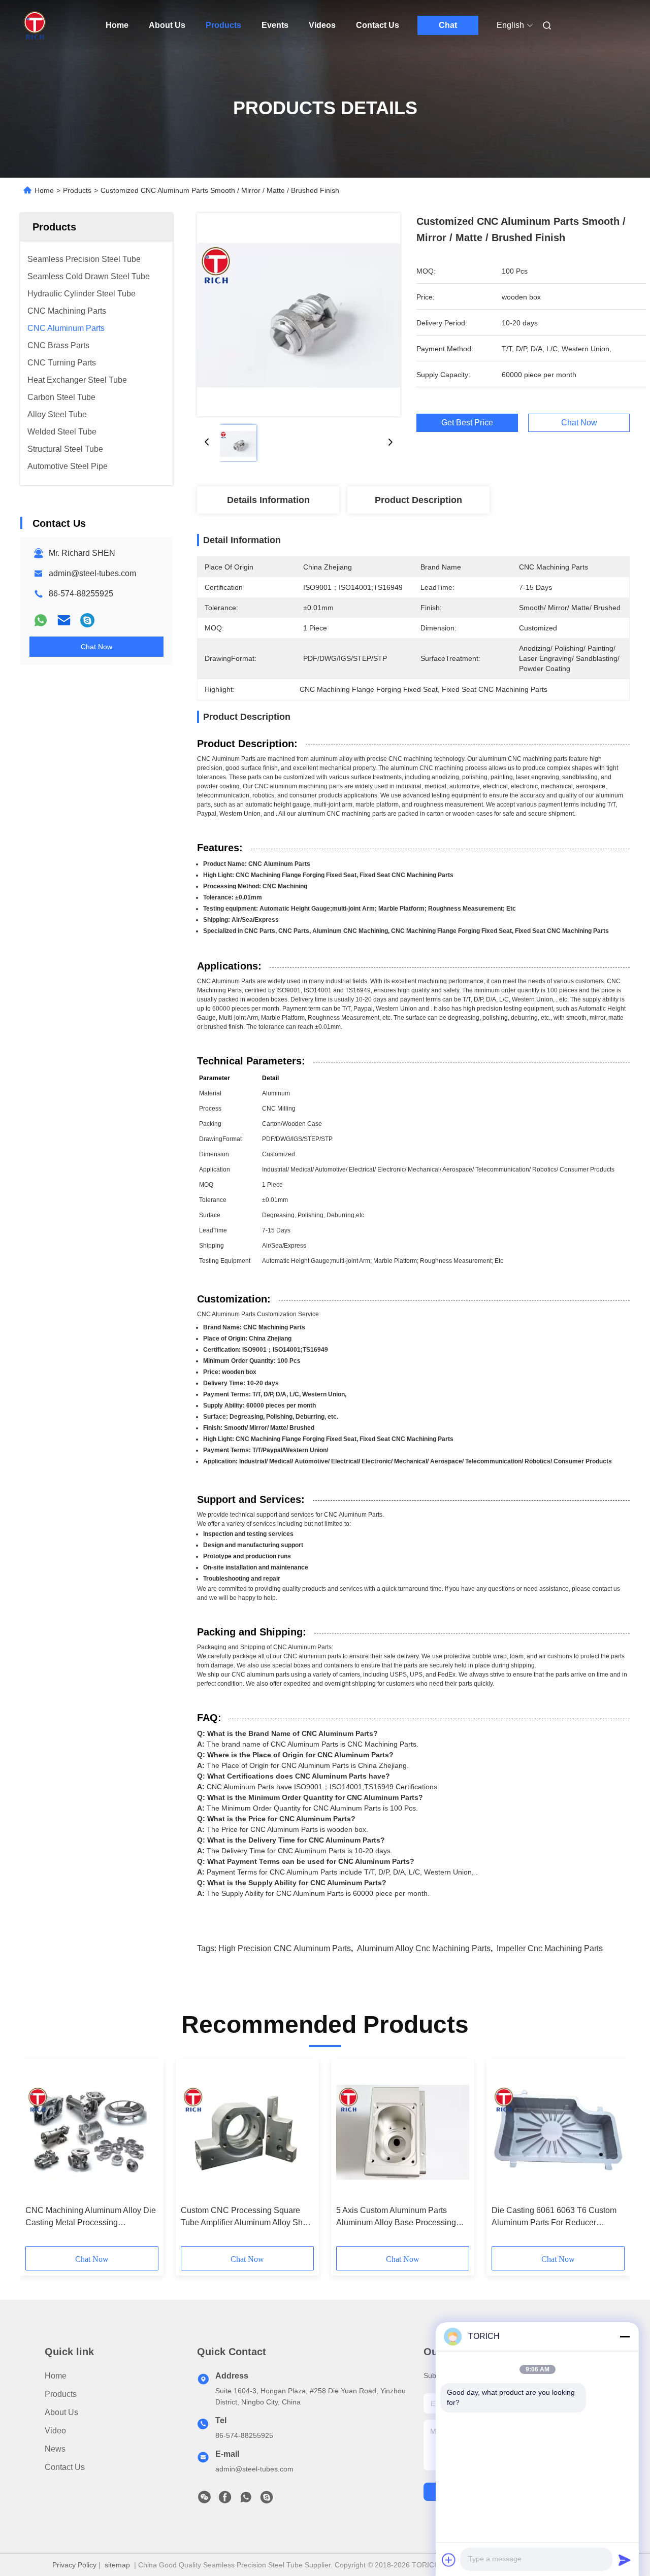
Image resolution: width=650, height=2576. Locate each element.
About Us (167, 25)
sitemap (117, 2565)
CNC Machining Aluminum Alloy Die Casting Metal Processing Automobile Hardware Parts (91, 2217)
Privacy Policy (74, 2565)
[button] (39, 2156)
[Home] (35, 25)
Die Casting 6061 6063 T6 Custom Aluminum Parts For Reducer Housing (554, 2217)
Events (275, 25)
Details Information (268, 500)
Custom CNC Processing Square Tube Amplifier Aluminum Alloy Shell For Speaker (246, 2217)
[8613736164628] (246, 2500)
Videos (322, 25)
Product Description (418, 500)
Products (223, 25)
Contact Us (378, 25)
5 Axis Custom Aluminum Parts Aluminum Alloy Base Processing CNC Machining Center (396, 2217)
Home (117, 25)
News (55, 2449)
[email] (64, 620)
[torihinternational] (87, 620)
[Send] (625, 2560)
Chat (448, 25)
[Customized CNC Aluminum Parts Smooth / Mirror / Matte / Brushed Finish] (299, 315)
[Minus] (625, 2336)
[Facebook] (225, 2500)
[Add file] (449, 2560)
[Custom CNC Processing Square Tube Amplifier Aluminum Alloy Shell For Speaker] (247, 2132)
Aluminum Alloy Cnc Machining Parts (424, 1948)
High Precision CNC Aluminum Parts (285, 1948)
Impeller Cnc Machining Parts (550, 1948)
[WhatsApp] (41, 620)
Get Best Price (467, 423)
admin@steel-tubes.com (92, 573)
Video (55, 2431)
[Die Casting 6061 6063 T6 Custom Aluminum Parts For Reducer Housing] (558, 2132)
